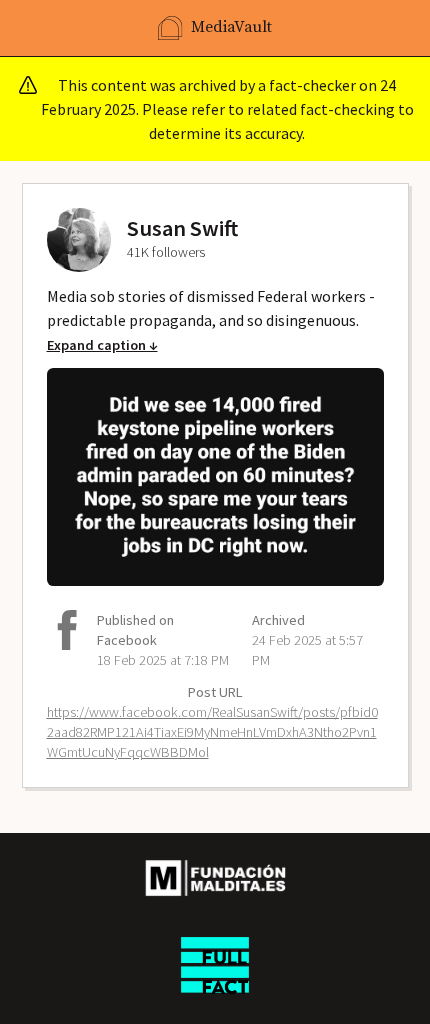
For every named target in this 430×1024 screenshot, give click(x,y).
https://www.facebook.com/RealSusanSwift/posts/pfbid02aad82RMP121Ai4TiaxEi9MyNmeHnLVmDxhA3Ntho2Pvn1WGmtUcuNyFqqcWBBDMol (212, 732)
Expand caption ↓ (102, 345)
